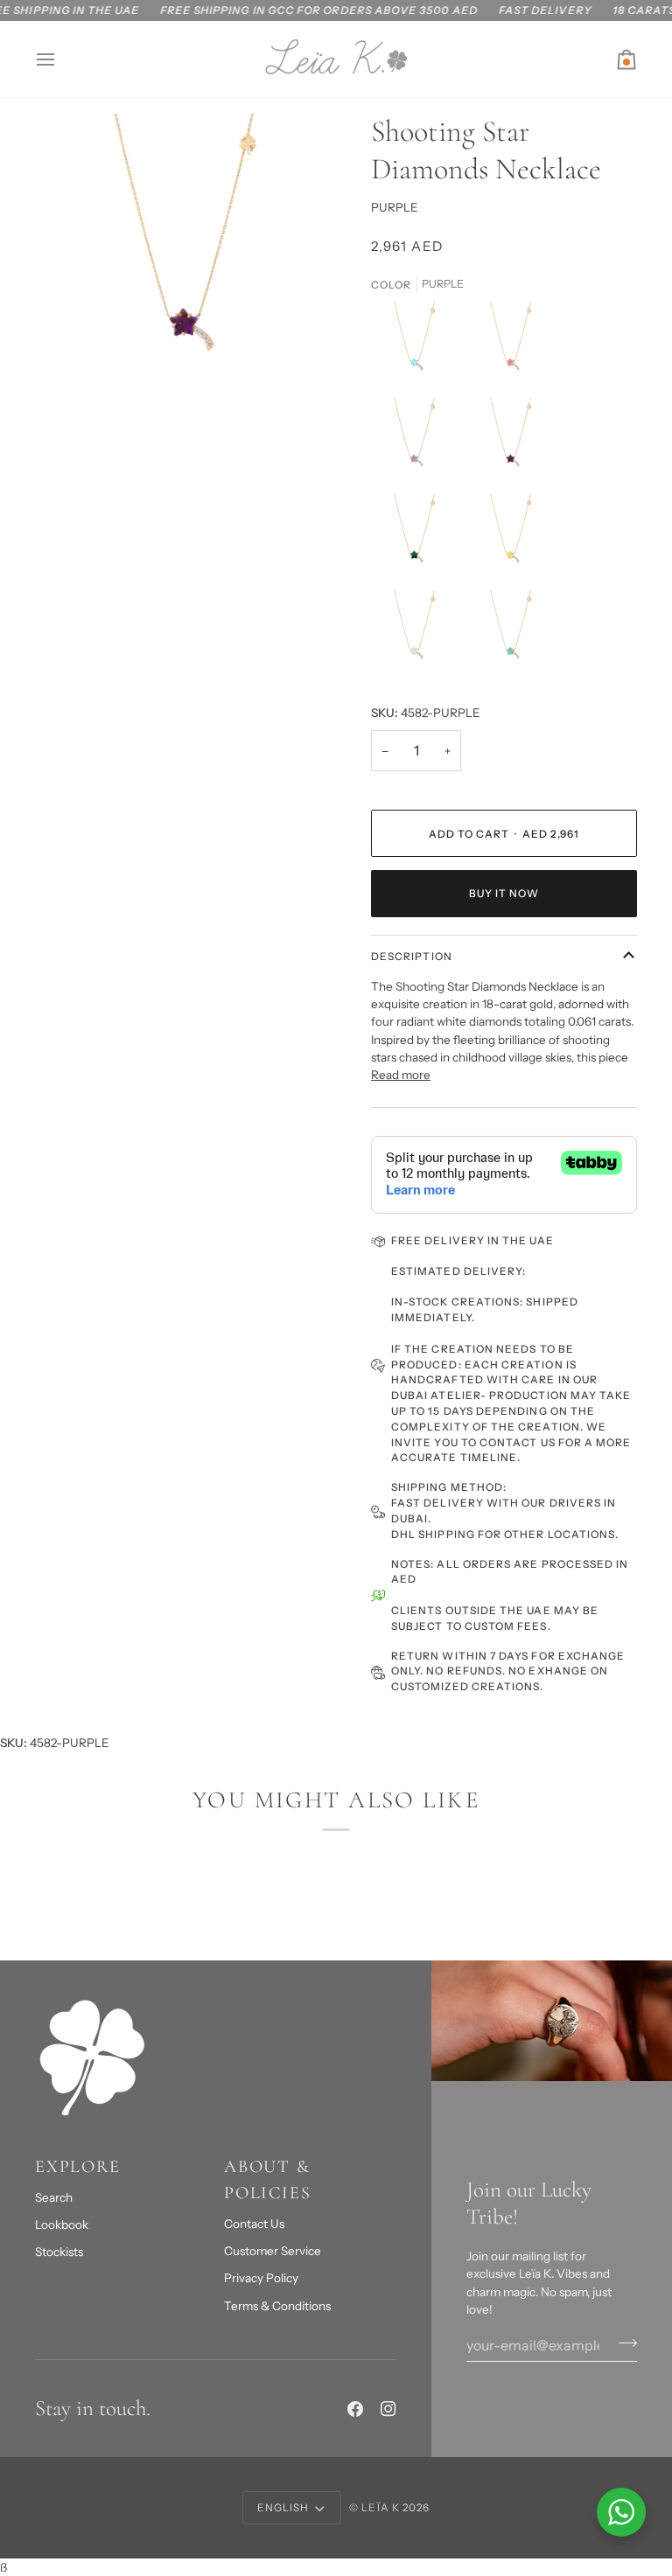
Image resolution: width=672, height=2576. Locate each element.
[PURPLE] (515, 446)
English (283, 2507)
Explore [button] (78, 2167)
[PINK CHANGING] (515, 350)
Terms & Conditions (277, 2306)
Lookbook (62, 2224)
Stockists (59, 2252)
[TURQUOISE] (511, 638)
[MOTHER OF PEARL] (419, 638)
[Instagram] (388, 2409)
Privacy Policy (261, 2278)
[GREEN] (419, 542)
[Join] (623, 2343)
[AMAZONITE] (419, 350)
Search (54, 2197)
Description (412, 956)
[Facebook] (355, 2409)
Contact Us (254, 2224)
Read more (401, 1075)
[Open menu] (61, 59)
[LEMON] (515, 542)
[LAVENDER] (419, 446)
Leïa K (380, 2507)
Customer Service (273, 2251)
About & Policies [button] (267, 2180)
